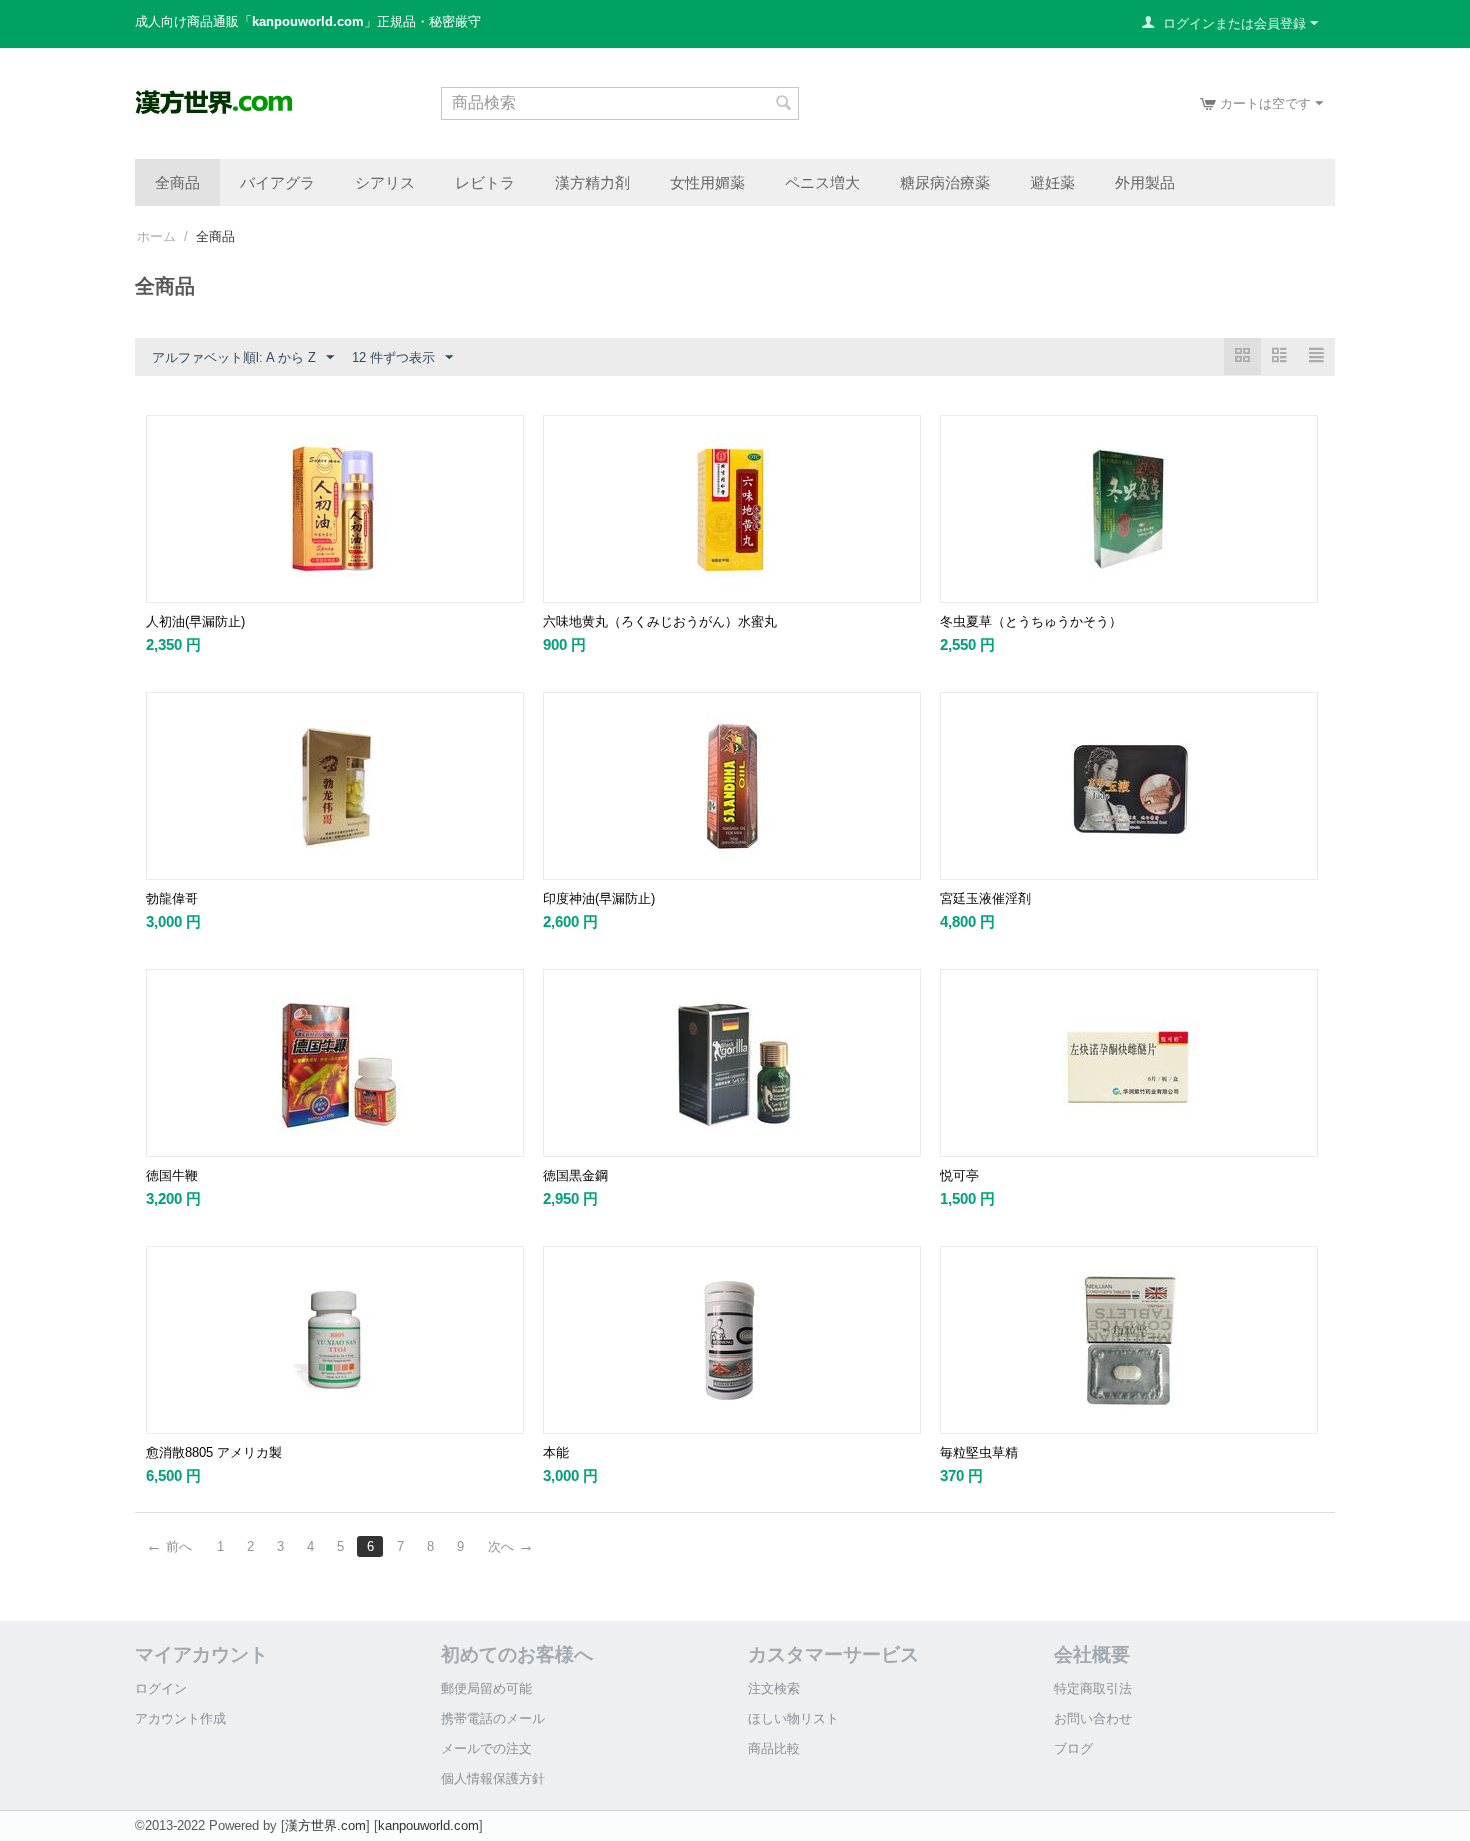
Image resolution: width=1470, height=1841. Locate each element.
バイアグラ (277, 182)
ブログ (1073, 1748)
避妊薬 (1052, 182)
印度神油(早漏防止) (599, 898)
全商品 (177, 182)
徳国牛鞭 (172, 1175)
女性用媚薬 (707, 182)
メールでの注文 (486, 1748)
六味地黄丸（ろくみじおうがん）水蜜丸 (660, 621)
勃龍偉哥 (172, 898)
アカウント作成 (180, 1718)
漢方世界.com (325, 1825)
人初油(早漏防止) (195, 621)
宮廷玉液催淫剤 (985, 898)
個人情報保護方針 (493, 1778)
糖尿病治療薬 (945, 182)
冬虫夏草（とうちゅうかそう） (1031, 621)
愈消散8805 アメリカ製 (214, 1452)
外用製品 (1145, 182)
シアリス (385, 182)
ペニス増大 (822, 182)
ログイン (161, 1688)
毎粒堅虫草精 (979, 1452)
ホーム (156, 236)
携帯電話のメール (493, 1718)
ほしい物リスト (793, 1718)
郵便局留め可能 (486, 1688)
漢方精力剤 (592, 182)
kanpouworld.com (428, 1825)
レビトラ (485, 182)
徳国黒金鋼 (575, 1175)
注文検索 (774, 1688)
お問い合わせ (1093, 1718)
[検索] (784, 105)
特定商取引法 (1093, 1688)
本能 (556, 1452)
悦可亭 (959, 1175)
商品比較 (774, 1748)
